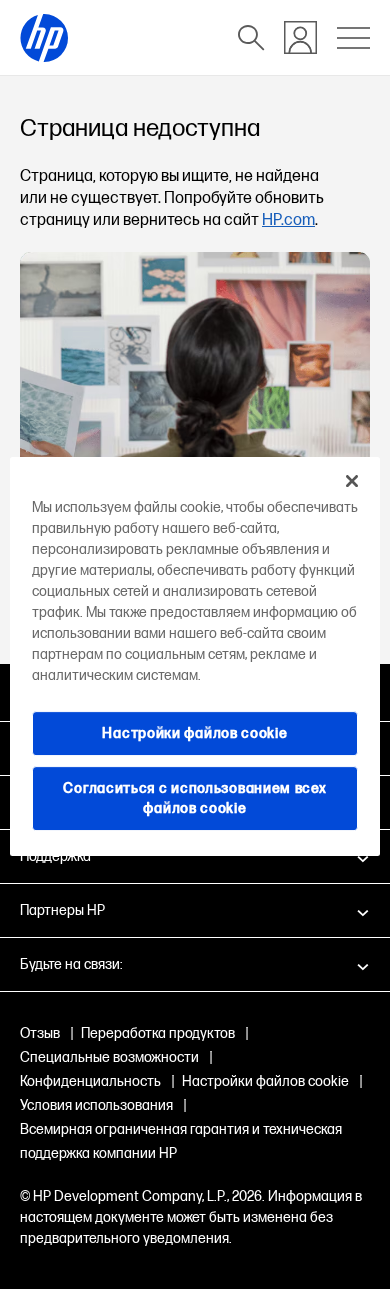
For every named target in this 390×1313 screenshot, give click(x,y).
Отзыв (40, 1033)
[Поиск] (251, 38)
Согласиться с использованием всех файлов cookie (194, 798)
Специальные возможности (109, 1057)
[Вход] (300, 37)
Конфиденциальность (90, 1081)
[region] (195, 657)
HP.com (288, 220)
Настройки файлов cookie (265, 1081)
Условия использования (96, 1105)
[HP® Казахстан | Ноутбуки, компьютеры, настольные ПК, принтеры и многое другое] (44, 38)
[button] (195, 910)
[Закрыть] (352, 481)
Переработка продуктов (158, 1033)
